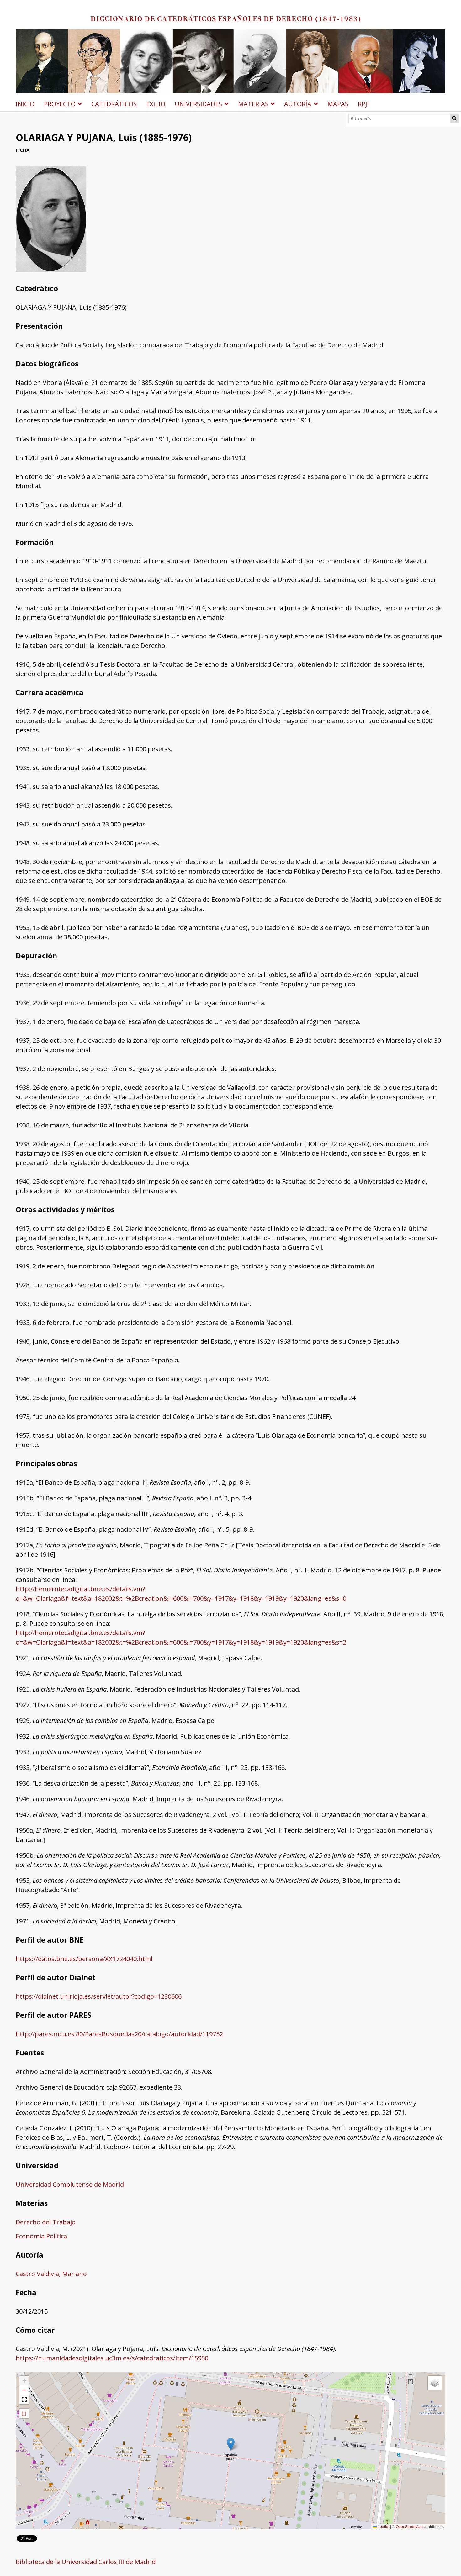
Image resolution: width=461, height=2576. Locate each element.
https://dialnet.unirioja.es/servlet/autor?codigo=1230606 (99, 1996)
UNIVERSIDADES (198, 104)
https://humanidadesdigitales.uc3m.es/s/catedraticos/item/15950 (112, 2358)
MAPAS (338, 104)
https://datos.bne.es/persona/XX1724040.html (84, 1959)
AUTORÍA (298, 104)
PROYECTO (60, 104)
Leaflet (383, 2526)
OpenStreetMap (409, 2526)
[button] (231, 2444)
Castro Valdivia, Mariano (51, 2274)
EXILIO (156, 104)
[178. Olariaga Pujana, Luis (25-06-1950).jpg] (51, 270)
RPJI (363, 104)
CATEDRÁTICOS (114, 104)
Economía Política (41, 2236)
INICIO (25, 104)
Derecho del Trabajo (46, 2222)
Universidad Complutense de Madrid (70, 2184)
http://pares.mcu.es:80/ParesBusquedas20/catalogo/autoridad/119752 (119, 2034)
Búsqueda (454, 118)
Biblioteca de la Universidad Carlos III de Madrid (86, 2562)
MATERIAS (253, 104)
